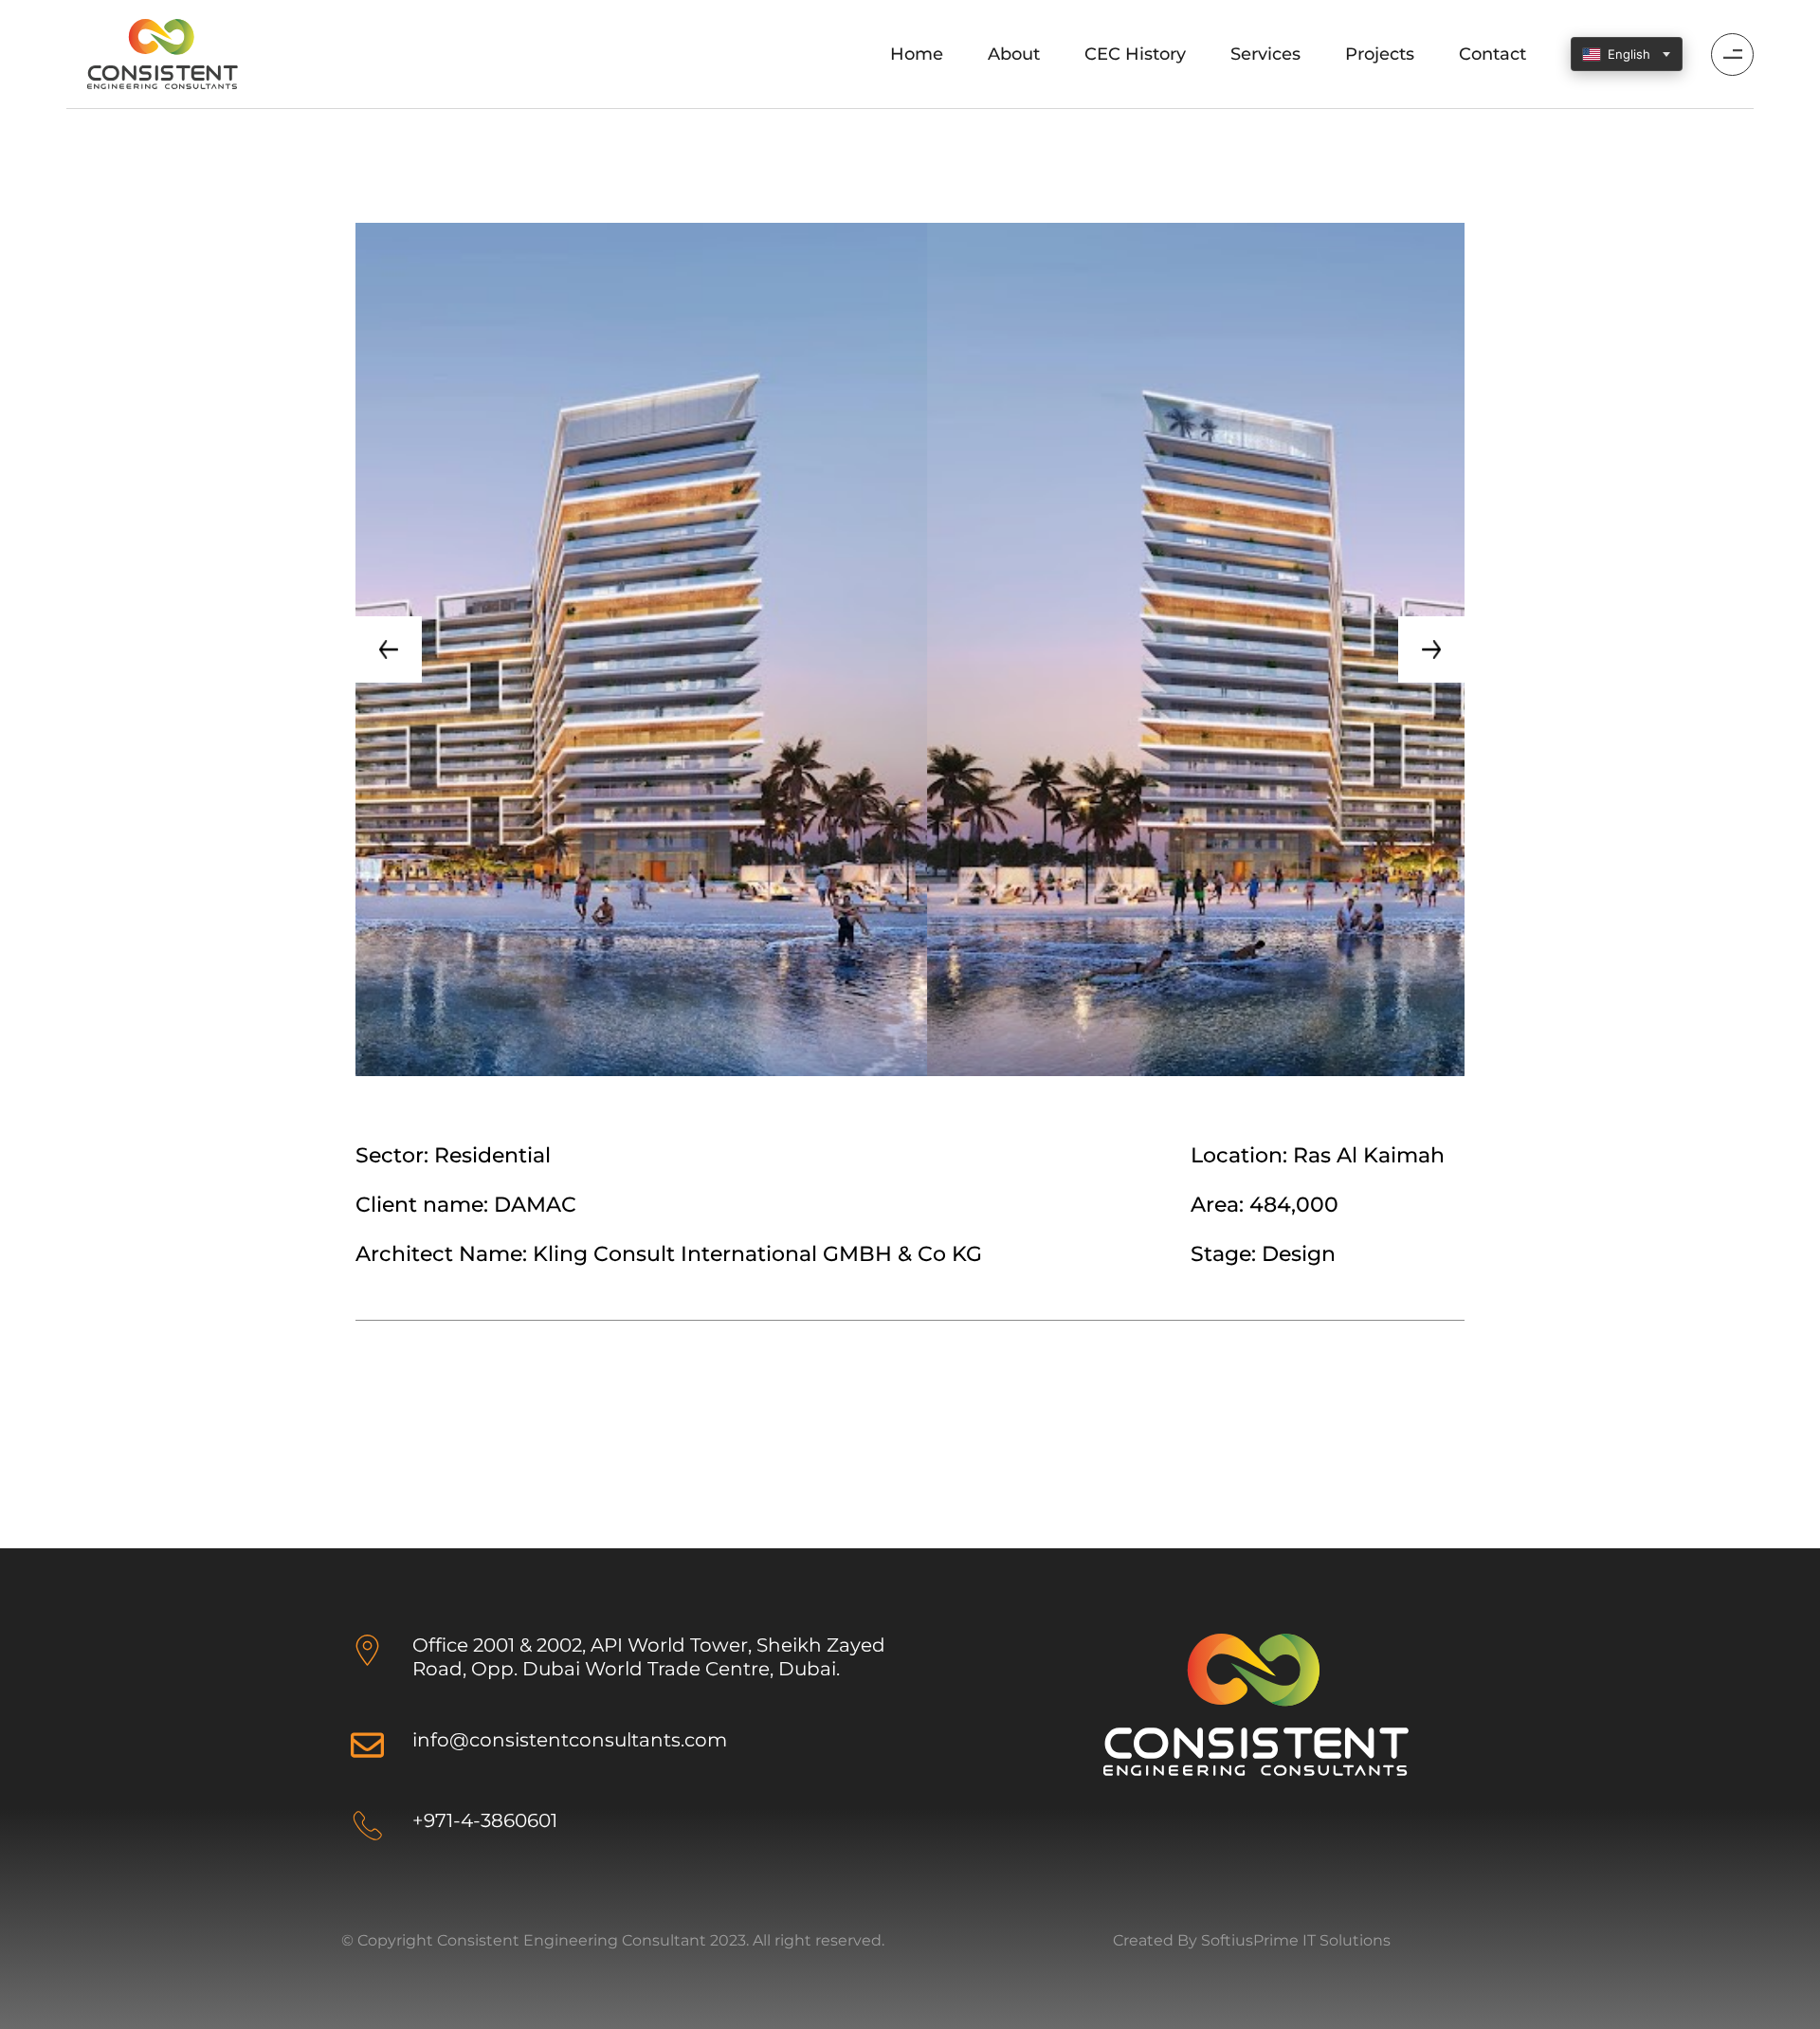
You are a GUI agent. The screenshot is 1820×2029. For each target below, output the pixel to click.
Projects (1380, 54)
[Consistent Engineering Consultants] (162, 53)
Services (1265, 54)
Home (917, 54)
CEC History (1135, 54)
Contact (1492, 54)
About (1014, 54)
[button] (389, 649)
